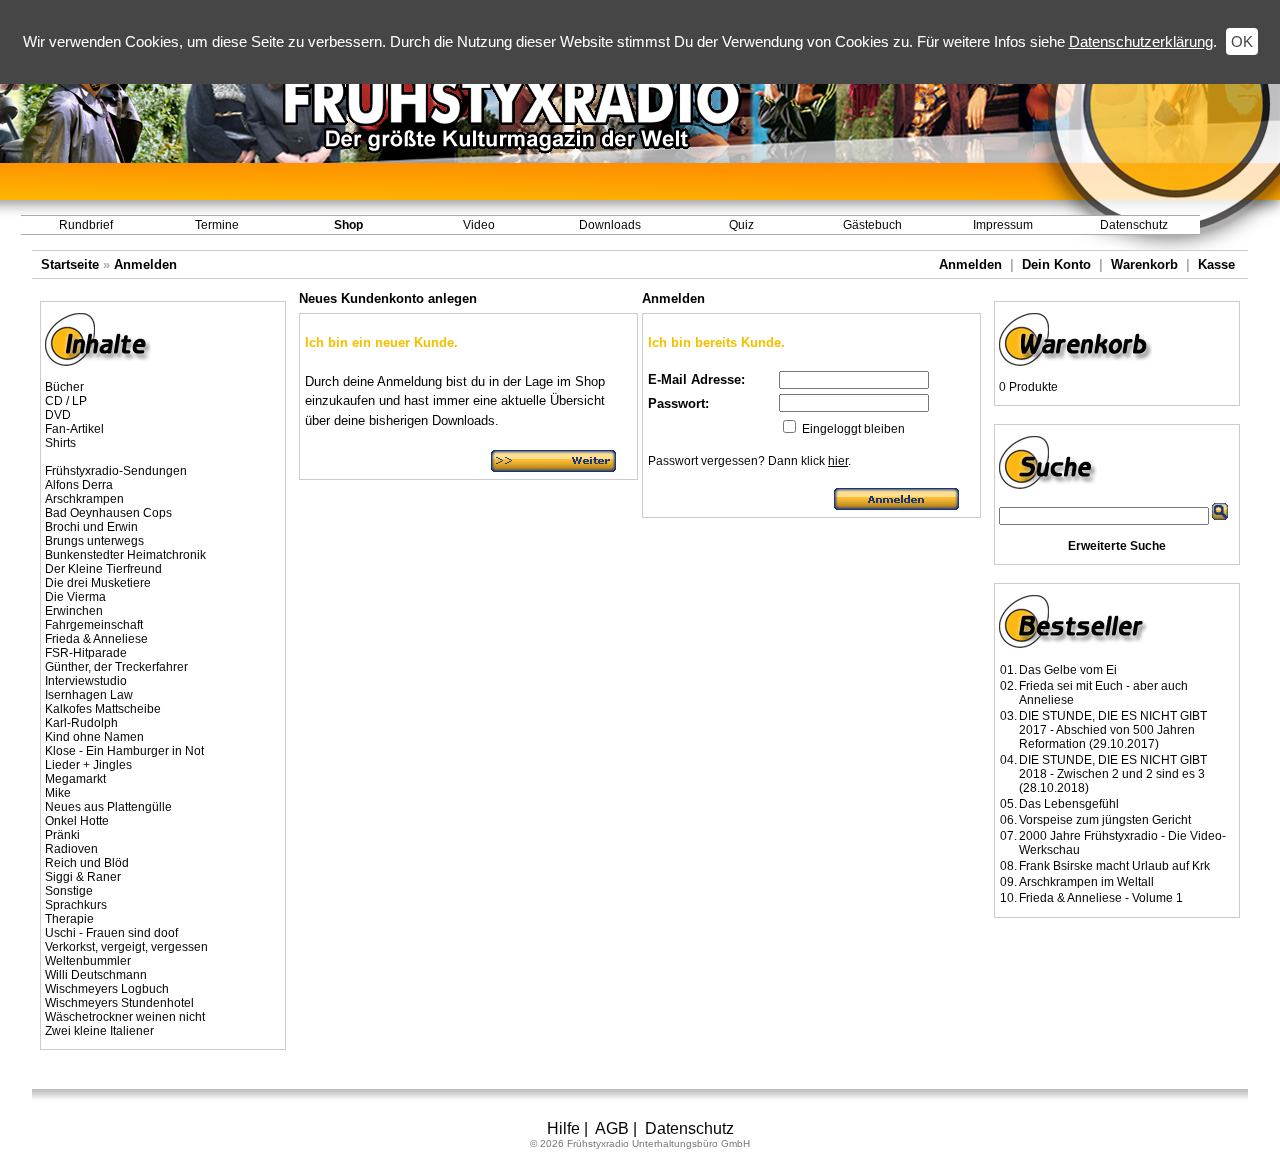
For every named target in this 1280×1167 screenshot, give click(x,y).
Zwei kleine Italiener (99, 1031)
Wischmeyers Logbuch (107, 989)
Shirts (60, 443)
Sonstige (69, 891)
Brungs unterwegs (94, 541)
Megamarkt (75, 779)
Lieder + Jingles (88, 765)
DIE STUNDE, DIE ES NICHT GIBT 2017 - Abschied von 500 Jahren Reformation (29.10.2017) (1113, 730)
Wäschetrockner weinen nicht (125, 1017)
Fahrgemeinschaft (94, 625)
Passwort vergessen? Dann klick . (749, 461)
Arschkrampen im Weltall (1086, 882)
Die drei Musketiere (98, 583)
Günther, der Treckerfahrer (116, 667)
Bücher (64, 387)
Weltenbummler (88, 961)
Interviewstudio (86, 681)
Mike (58, 793)
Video (479, 225)
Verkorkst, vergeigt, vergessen (126, 947)
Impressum (1003, 225)
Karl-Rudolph (81, 723)
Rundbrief (86, 225)
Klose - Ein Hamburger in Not (124, 751)
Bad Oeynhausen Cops (108, 513)
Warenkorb (1144, 264)
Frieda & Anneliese (96, 639)
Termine (217, 225)
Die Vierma (75, 597)
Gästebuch (872, 225)
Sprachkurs (76, 905)
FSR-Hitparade (86, 653)
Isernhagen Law (89, 695)
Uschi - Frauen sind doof (111, 933)
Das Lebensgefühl (1069, 804)
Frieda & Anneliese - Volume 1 (1101, 898)
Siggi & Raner (83, 877)
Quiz (741, 225)
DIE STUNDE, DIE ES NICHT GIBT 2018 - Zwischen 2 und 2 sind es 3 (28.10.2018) (1113, 774)
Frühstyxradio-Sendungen (116, 471)
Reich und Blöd (87, 863)
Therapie (69, 919)
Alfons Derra (79, 485)
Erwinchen (74, 611)
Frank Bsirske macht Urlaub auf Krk (1114, 866)
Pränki (62, 835)
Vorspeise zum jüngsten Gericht (1105, 820)
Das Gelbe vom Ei (1068, 670)
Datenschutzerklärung (1141, 41)
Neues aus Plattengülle (108, 807)
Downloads (610, 225)
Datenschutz (1134, 225)
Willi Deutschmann (96, 975)
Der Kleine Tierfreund (103, 569)
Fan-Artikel (74, 429)
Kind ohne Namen (94, 737)
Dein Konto (1056, 264)
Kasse (1216, 264)
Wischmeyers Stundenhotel (119, 1003)
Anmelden (145, 264)
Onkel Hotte (77, 821)
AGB (612, 1128)
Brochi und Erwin (91, 527)
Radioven (71, 849)
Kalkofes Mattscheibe (103, 709)
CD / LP (66, 401)
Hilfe (563, 1128)
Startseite (70, 264)
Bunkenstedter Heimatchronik (125, 555)
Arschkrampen (84, 499)
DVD (58, 415)
